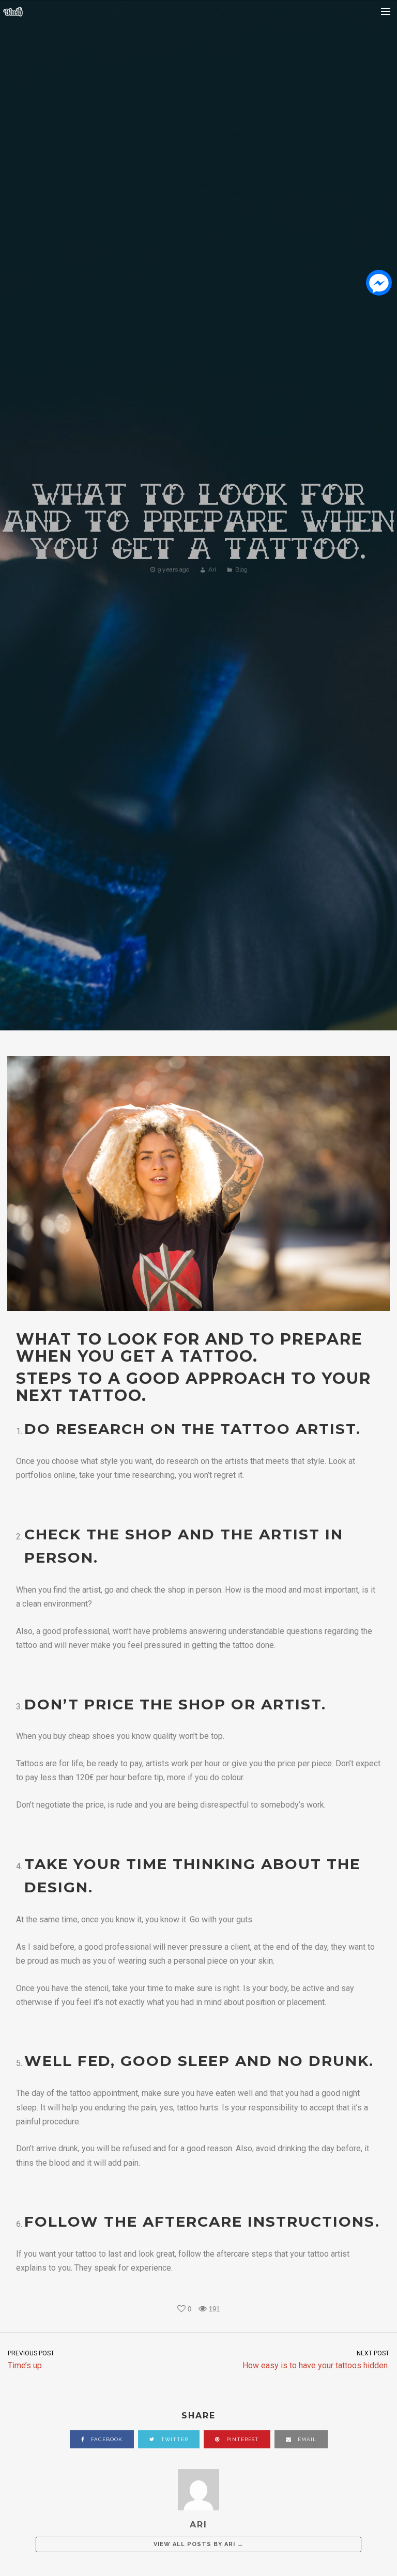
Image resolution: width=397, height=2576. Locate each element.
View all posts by (198, 2544)
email (306, 2439)
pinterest (242, 2439)
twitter (173, 2439)
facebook (106, 2439)
